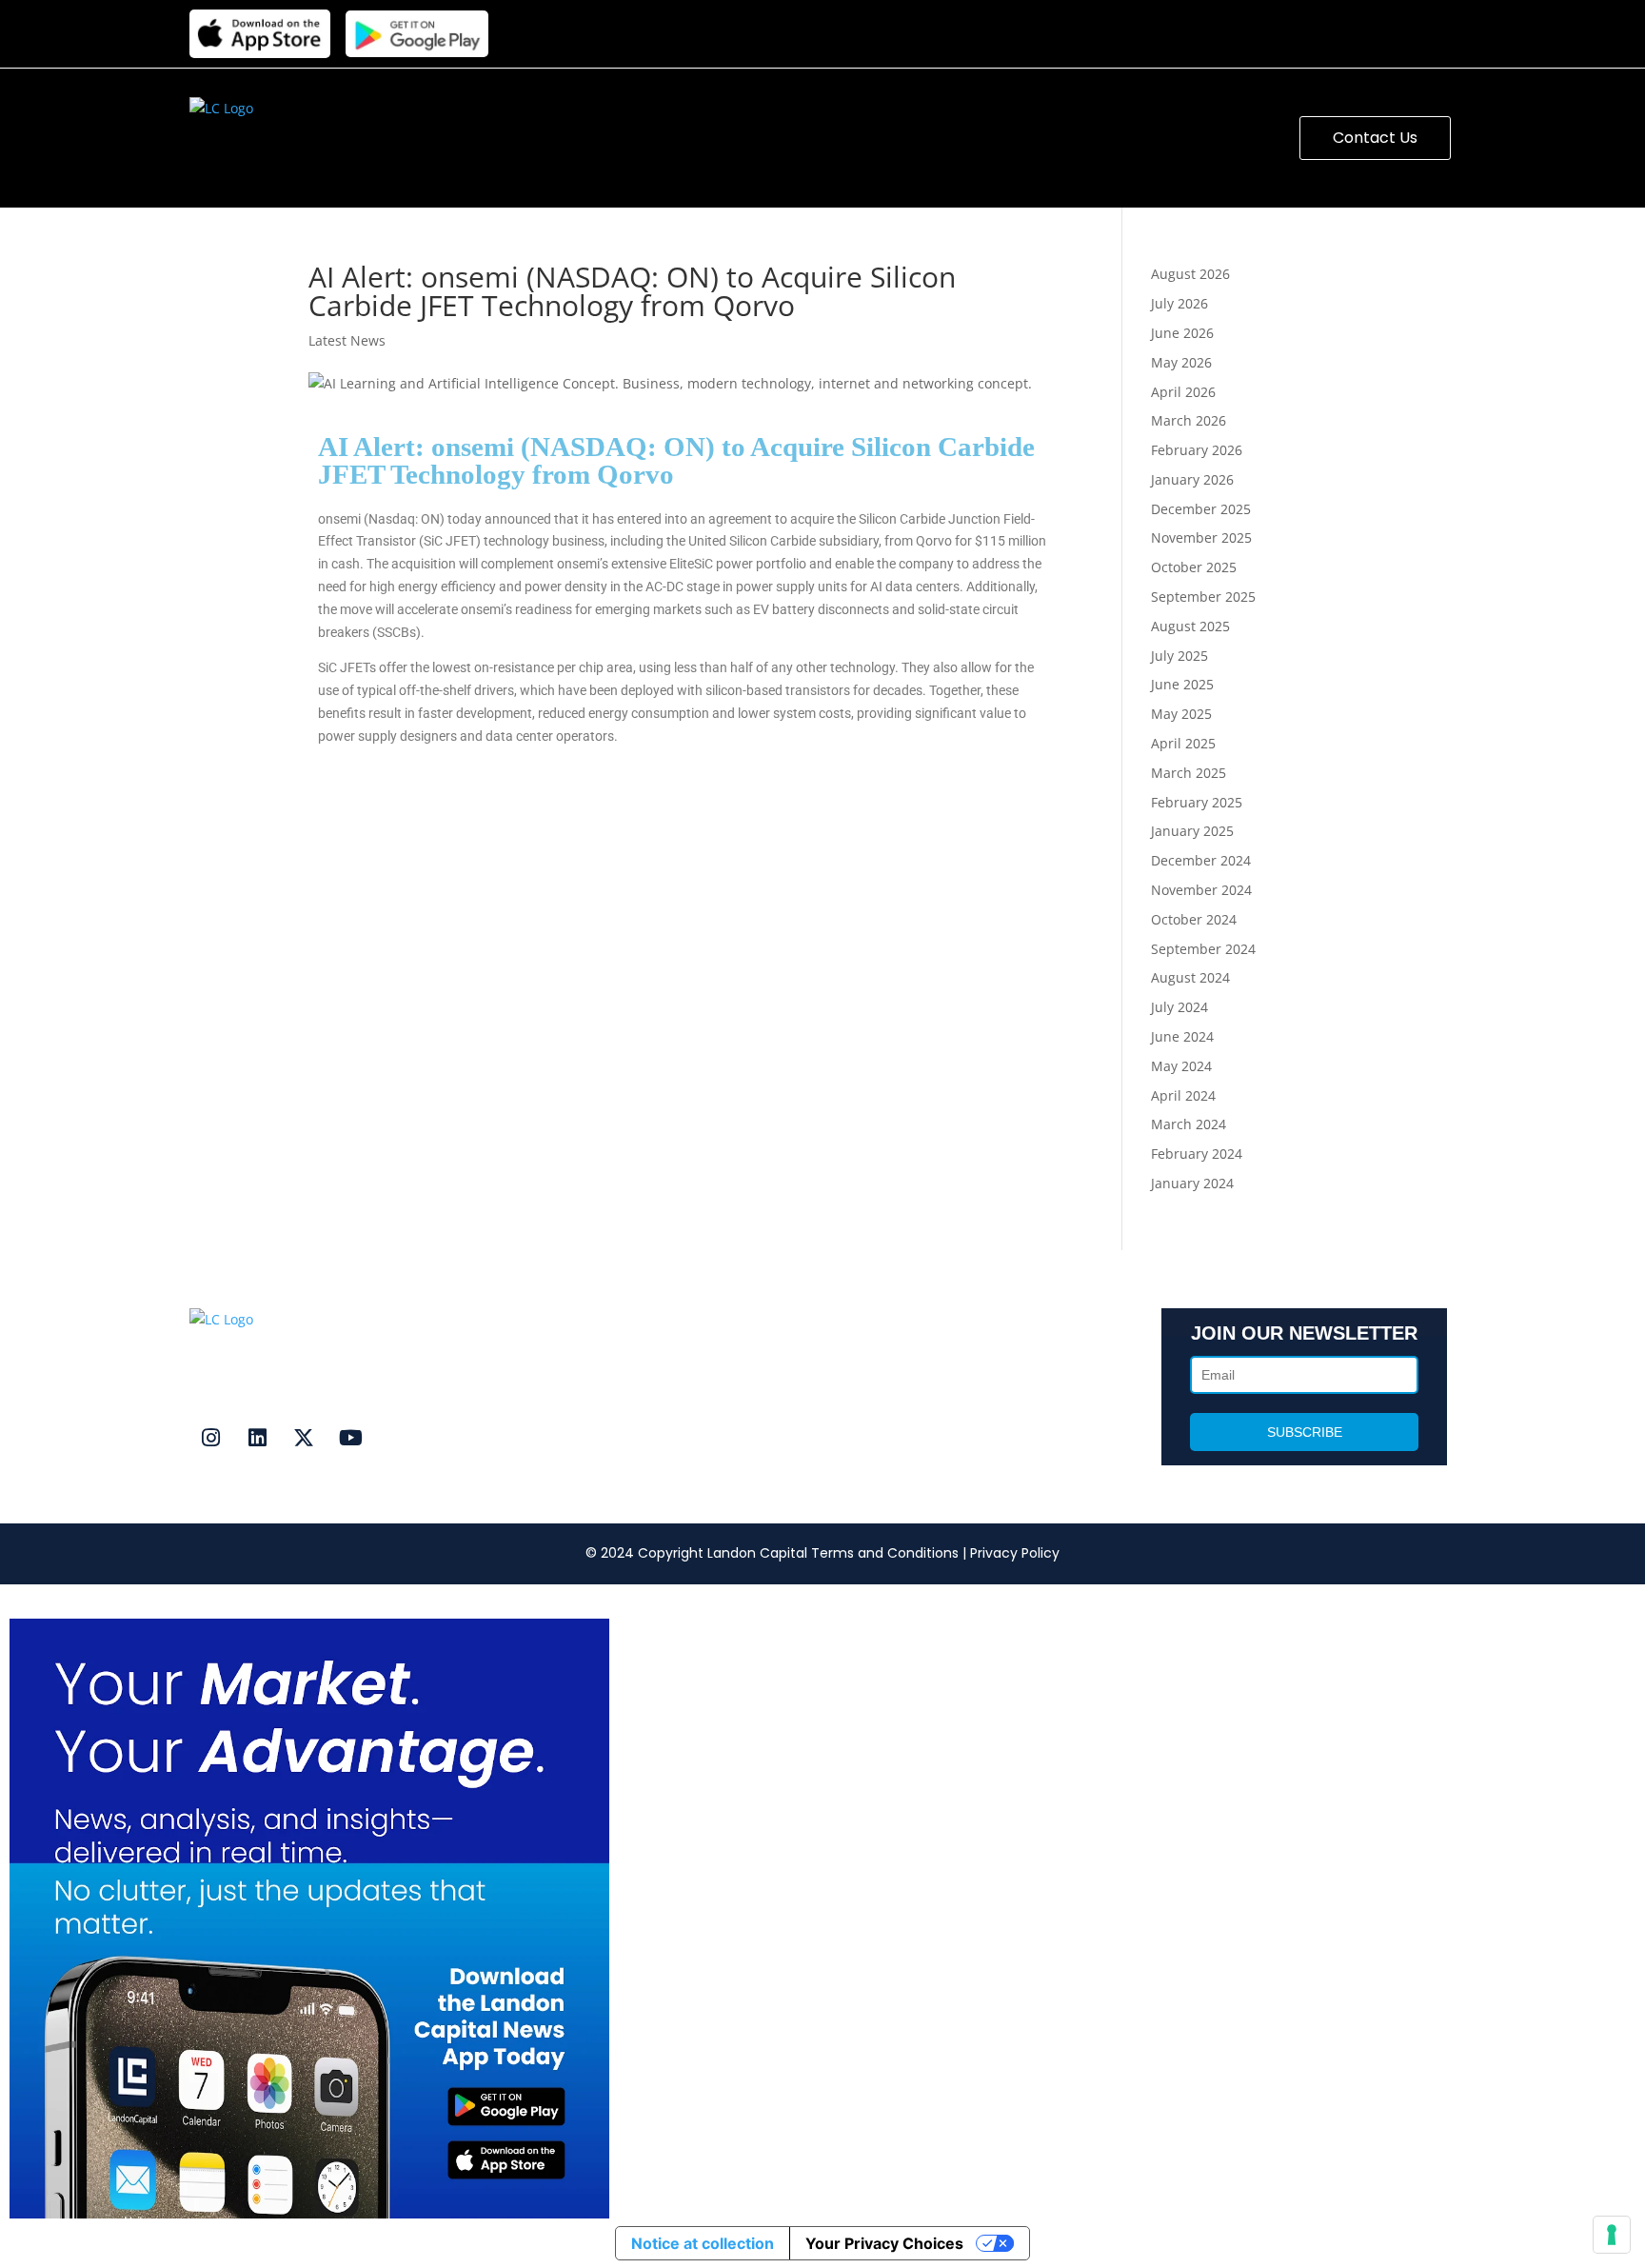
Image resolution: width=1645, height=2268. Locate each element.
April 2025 (1183, 743)
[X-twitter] (304, 1438)
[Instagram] (210, 1438)
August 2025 (1190, 626)
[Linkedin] (257, 1438)
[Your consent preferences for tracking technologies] (1612, 2235)
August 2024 (1190, 977)
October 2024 (1194, 919)
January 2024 (1192, 1183)
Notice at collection (703, 2243)
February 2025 (1197, 802)
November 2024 (1201, 890)
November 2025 (1201, 537)
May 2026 (1181, 362)
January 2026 (1192, 479)
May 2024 (1181, 1066)
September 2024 (1203, 949)
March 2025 (1189, 773)
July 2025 (1179, 656)
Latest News (347, 340)
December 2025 (1201, 509)
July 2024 (1179, 1007)
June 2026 (1182, 333)
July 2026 (1179, 303)
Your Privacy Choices (884, 2243)
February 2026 (1197, 450)
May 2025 (1181, 714)
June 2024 (1182, 1036)
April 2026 (1183, 392)
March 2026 (1189, 420)
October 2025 (1194, 567)
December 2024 (1201, 860)
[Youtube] (350, 1438)
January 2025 (1192, 831)
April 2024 (1183, 1095)
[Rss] (397, 1438)
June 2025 (1182, 684)
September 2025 (1203, 597)
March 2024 (1189, 1124)
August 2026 (1190, 274)
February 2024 (1197, 1154)
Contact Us (555, 1367)
